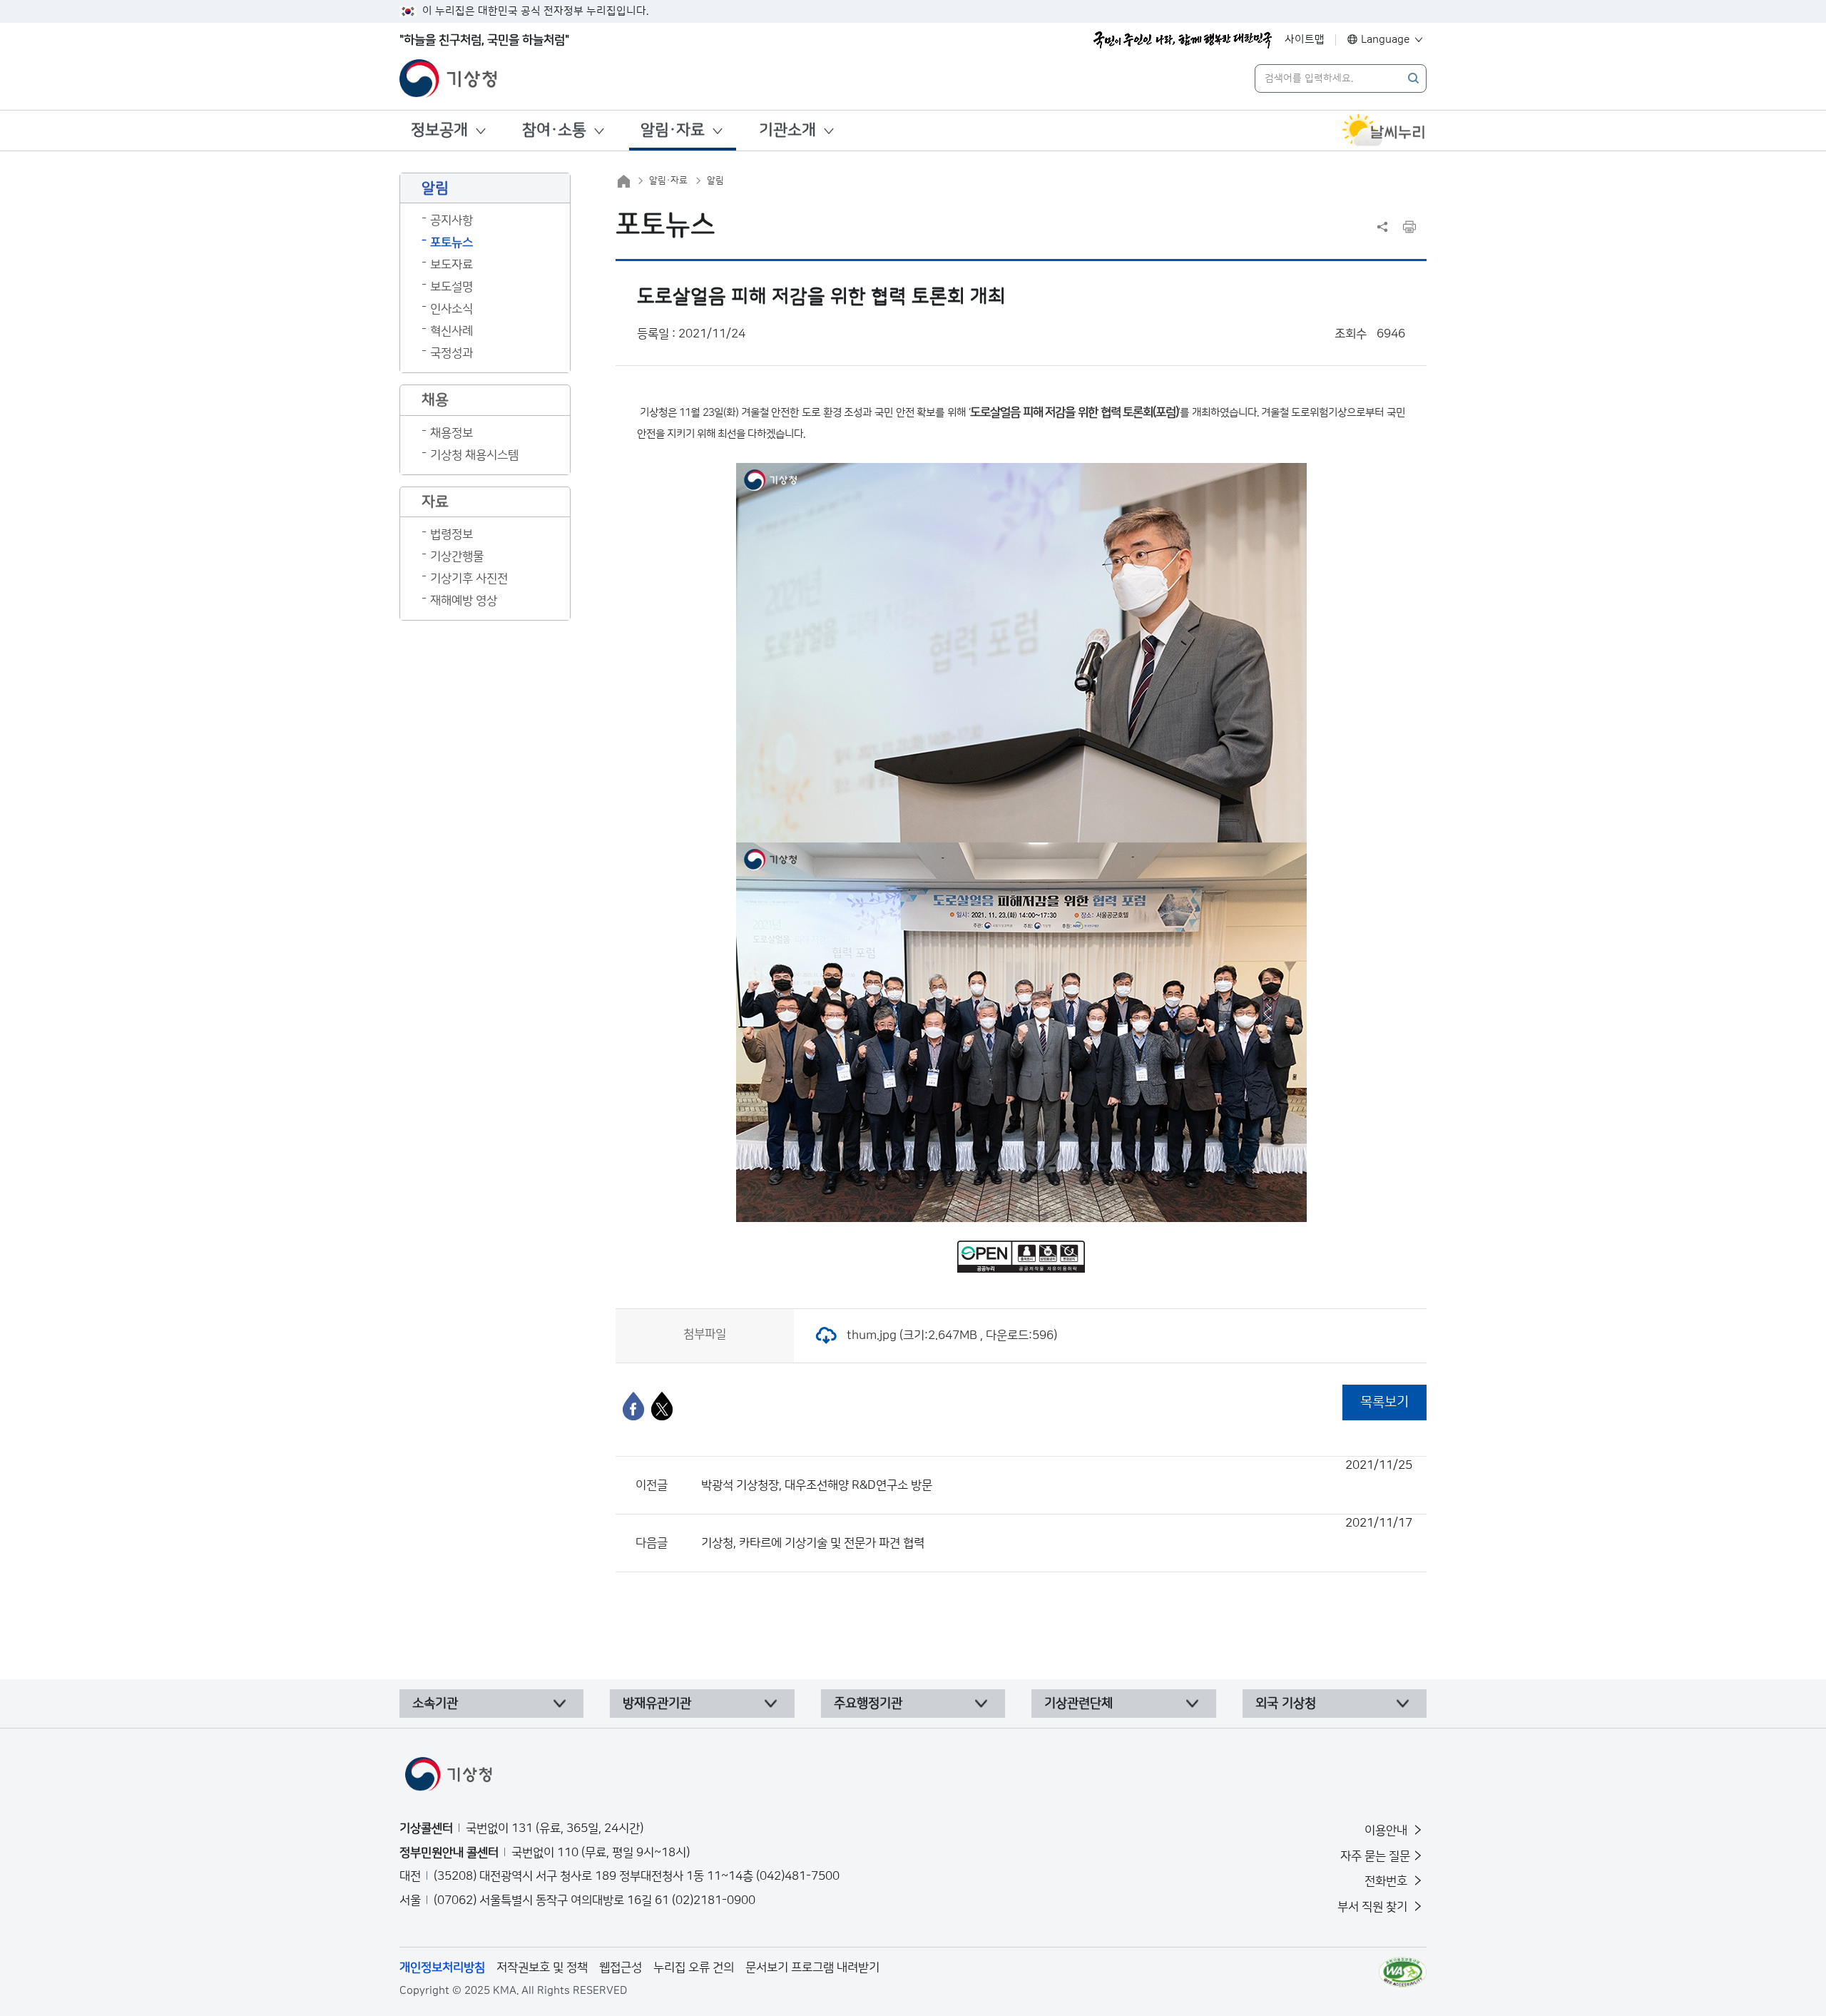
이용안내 (1387, 1831)
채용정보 (452, 433)
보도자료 (452, 265)
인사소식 (452, 309)
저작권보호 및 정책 (542, 1967)
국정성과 (452, 353)
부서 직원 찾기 (1374, 1907)
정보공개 (439, 130)
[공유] (1382, 227)
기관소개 (787, 130)
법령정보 (452, 534)
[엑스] (662, 1406)
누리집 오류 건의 (694, 1967)
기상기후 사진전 (469, 579)
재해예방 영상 (464, 601)
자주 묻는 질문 (1375, 1856)
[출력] (1409, 227)
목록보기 (1384, 1402)
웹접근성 (621, 1967)
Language (1386, 40)
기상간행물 (457, 556)
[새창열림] (1384, 131)
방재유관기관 (657, 1704)
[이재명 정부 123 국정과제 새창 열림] (1183, 40)
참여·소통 (554, 130)
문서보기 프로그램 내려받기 (812, 1967)
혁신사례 (452, 331)
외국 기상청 (1286, 1704)
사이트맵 (1305, 40)
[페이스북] (633, 1406)
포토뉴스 (452, 243)
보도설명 (452, 287)
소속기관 (435, 1704)
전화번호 (1387, 1881)
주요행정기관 (868, 1704)
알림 (715, 180)
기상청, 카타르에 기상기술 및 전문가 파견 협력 (1057, 1533)
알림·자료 (673, 130)
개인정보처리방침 (442, 1967)
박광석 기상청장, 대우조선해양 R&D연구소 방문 (1057, 1475)
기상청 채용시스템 (474, 455)
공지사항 (452, 220)
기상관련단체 (1078, 1704)
